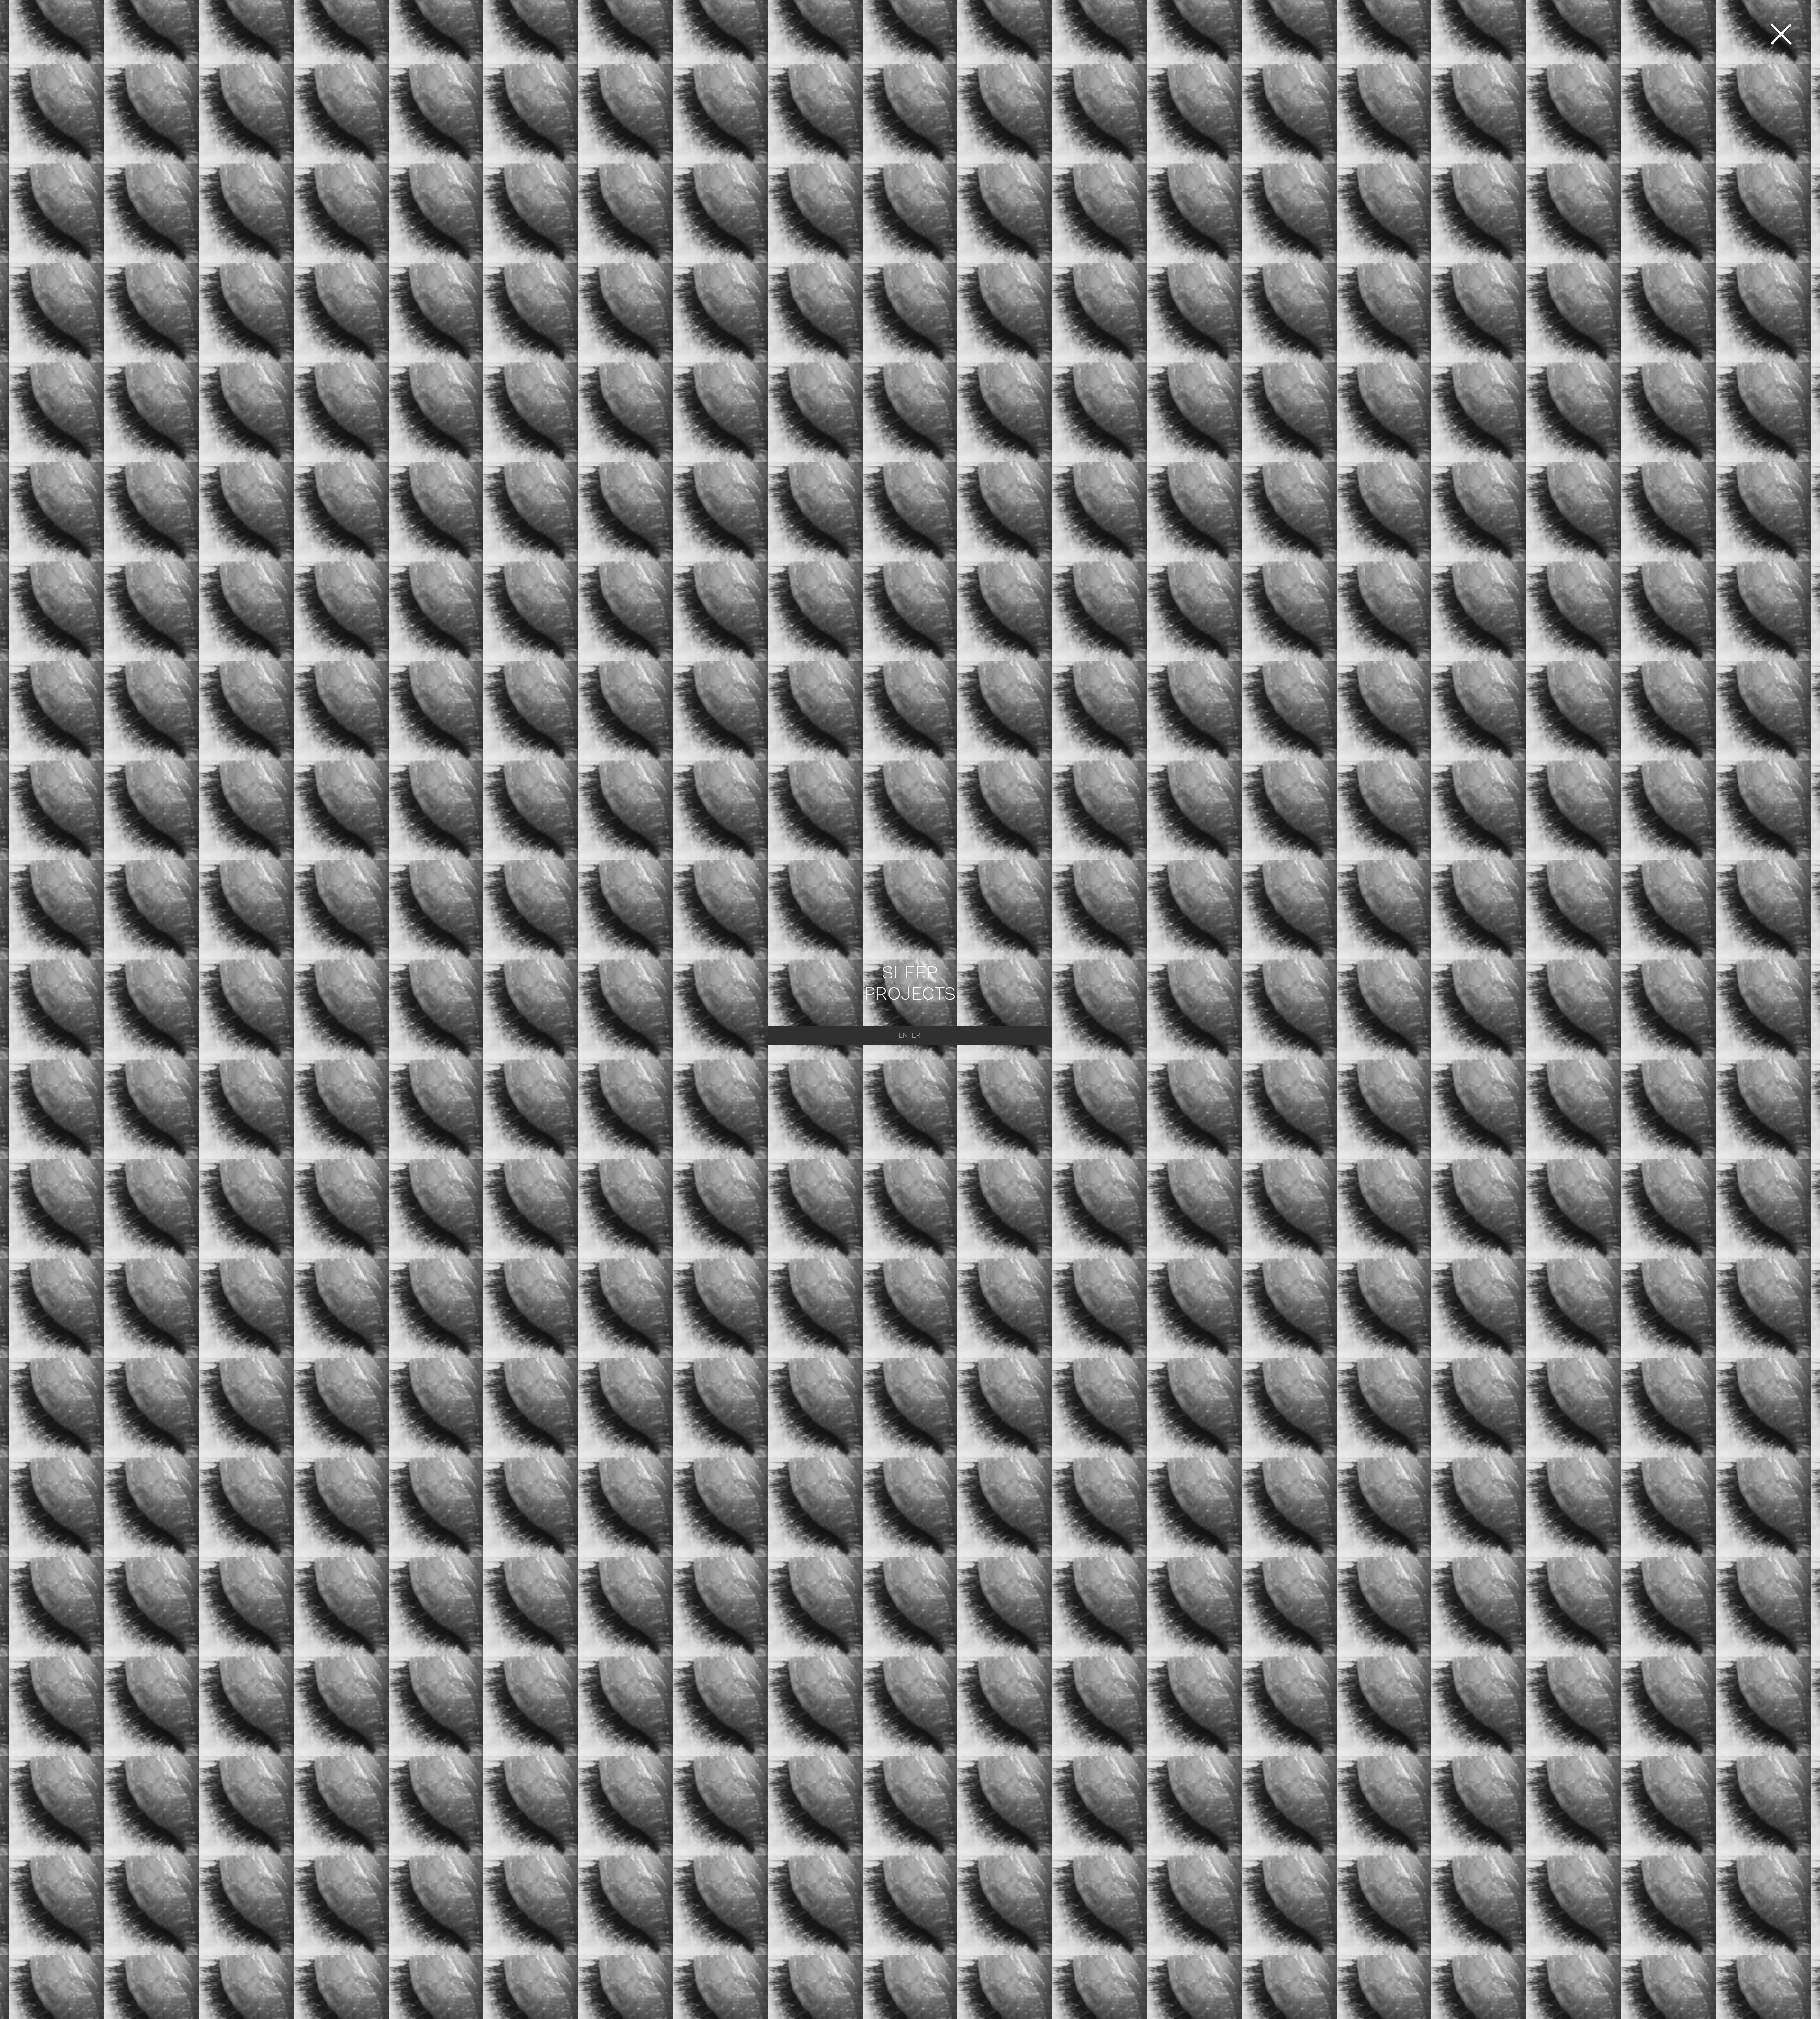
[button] (1781, 34)
